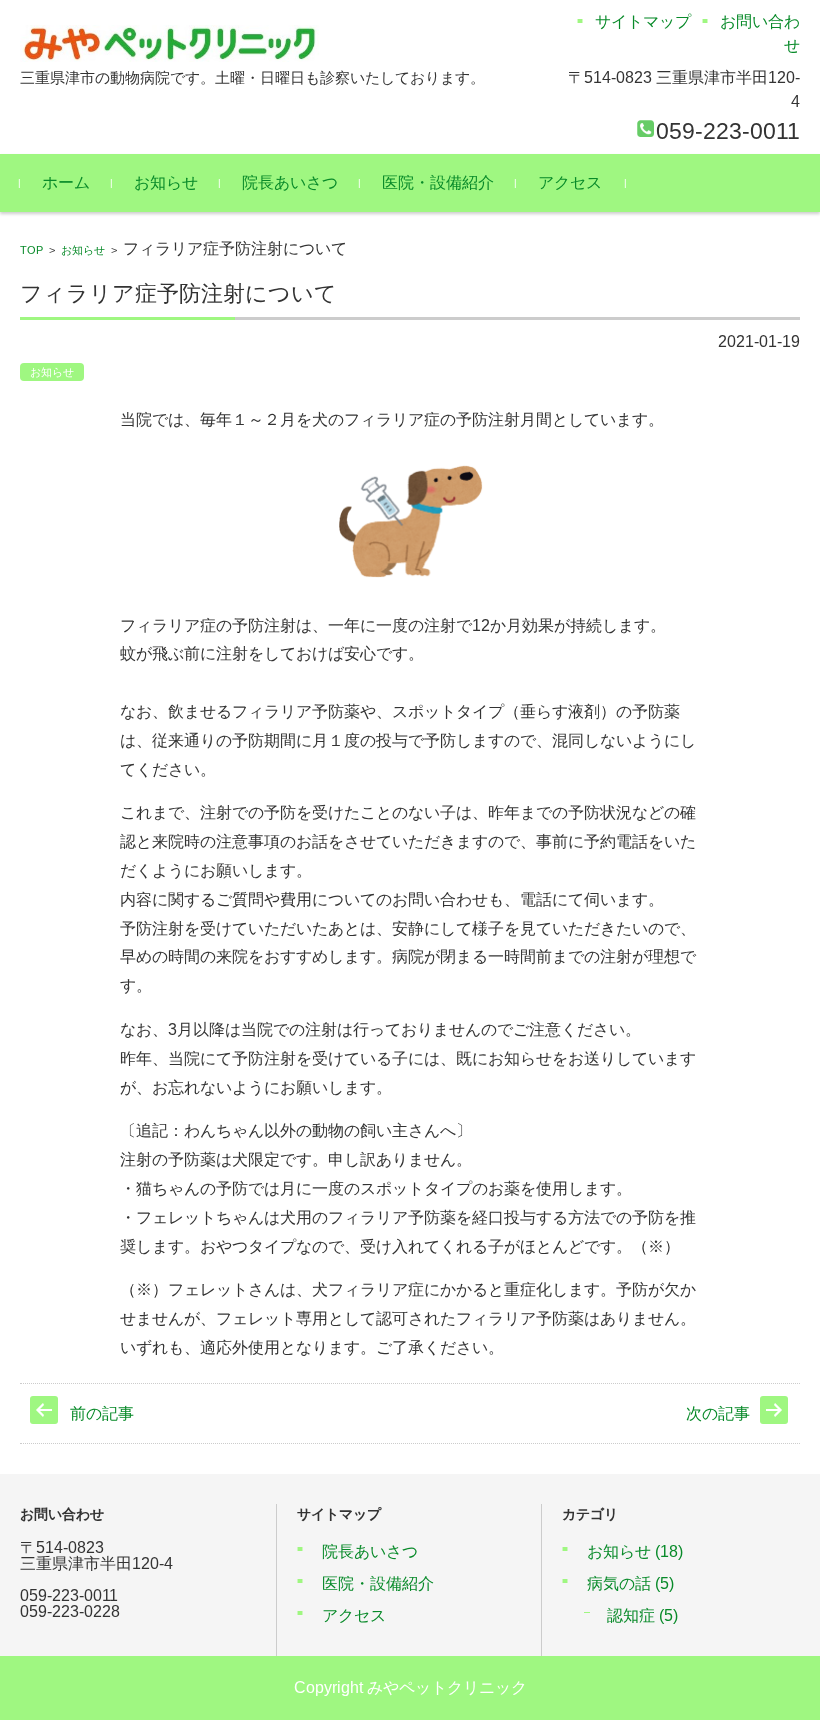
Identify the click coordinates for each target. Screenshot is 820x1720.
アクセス (570, 182)
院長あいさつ (290, 182)
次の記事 (718, 1413)
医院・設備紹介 (438, 182)
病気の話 (630, 1583)
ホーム (66, 182)
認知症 (642, 1615)
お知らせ (166, 182)
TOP (31, 250)
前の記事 (102, 1413)
